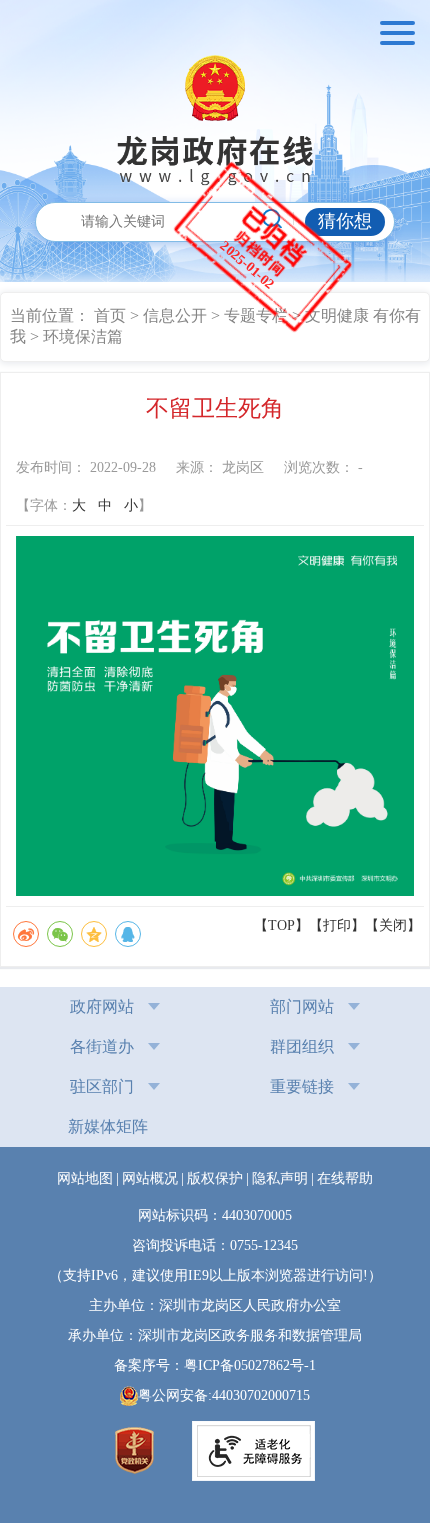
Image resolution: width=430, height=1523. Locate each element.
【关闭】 (393, 925)
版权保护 (215, 1178)
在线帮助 (345, 1178)
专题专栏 (256, 315)
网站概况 (150, 1178)
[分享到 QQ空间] (94, 934)
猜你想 (345, 221)
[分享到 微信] (60, 934)
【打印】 (337, 925)
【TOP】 (281, 925)
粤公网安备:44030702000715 (224, 1395)
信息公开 (175, 315)
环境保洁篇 (83, 336)
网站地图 (85, 1178)
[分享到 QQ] (128, 934)
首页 (110, 315)
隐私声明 (280, 1178)
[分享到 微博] (26, 934)
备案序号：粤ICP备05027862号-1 (222, 1365)
